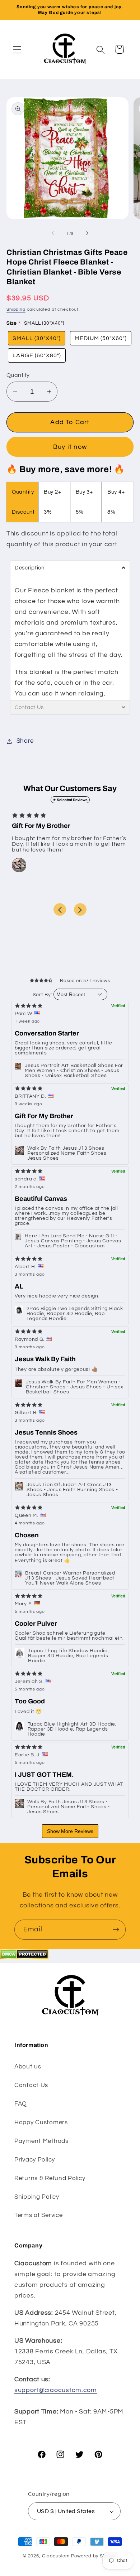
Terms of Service (39, 2215)
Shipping (16, 309)
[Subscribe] (116, 1930)
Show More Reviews (70, 1831)
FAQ (21, 2104)
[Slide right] (87, 233)
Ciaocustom (56, 2556)
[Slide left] (53, 233)
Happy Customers (41, 2123)
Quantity (18, 375)
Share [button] (25, 741)
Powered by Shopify (94, 2556)
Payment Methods (41, 2141)
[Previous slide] (60, 910)
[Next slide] (80, 910)
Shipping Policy (37, 2197)
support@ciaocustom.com (56, 2390)
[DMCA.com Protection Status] (24, 1957)
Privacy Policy (35, 2160)
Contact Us (31, 2085)
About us (28, 2067)
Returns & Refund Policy (50, 2178)
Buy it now (70, 447)
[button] (17, 50)
